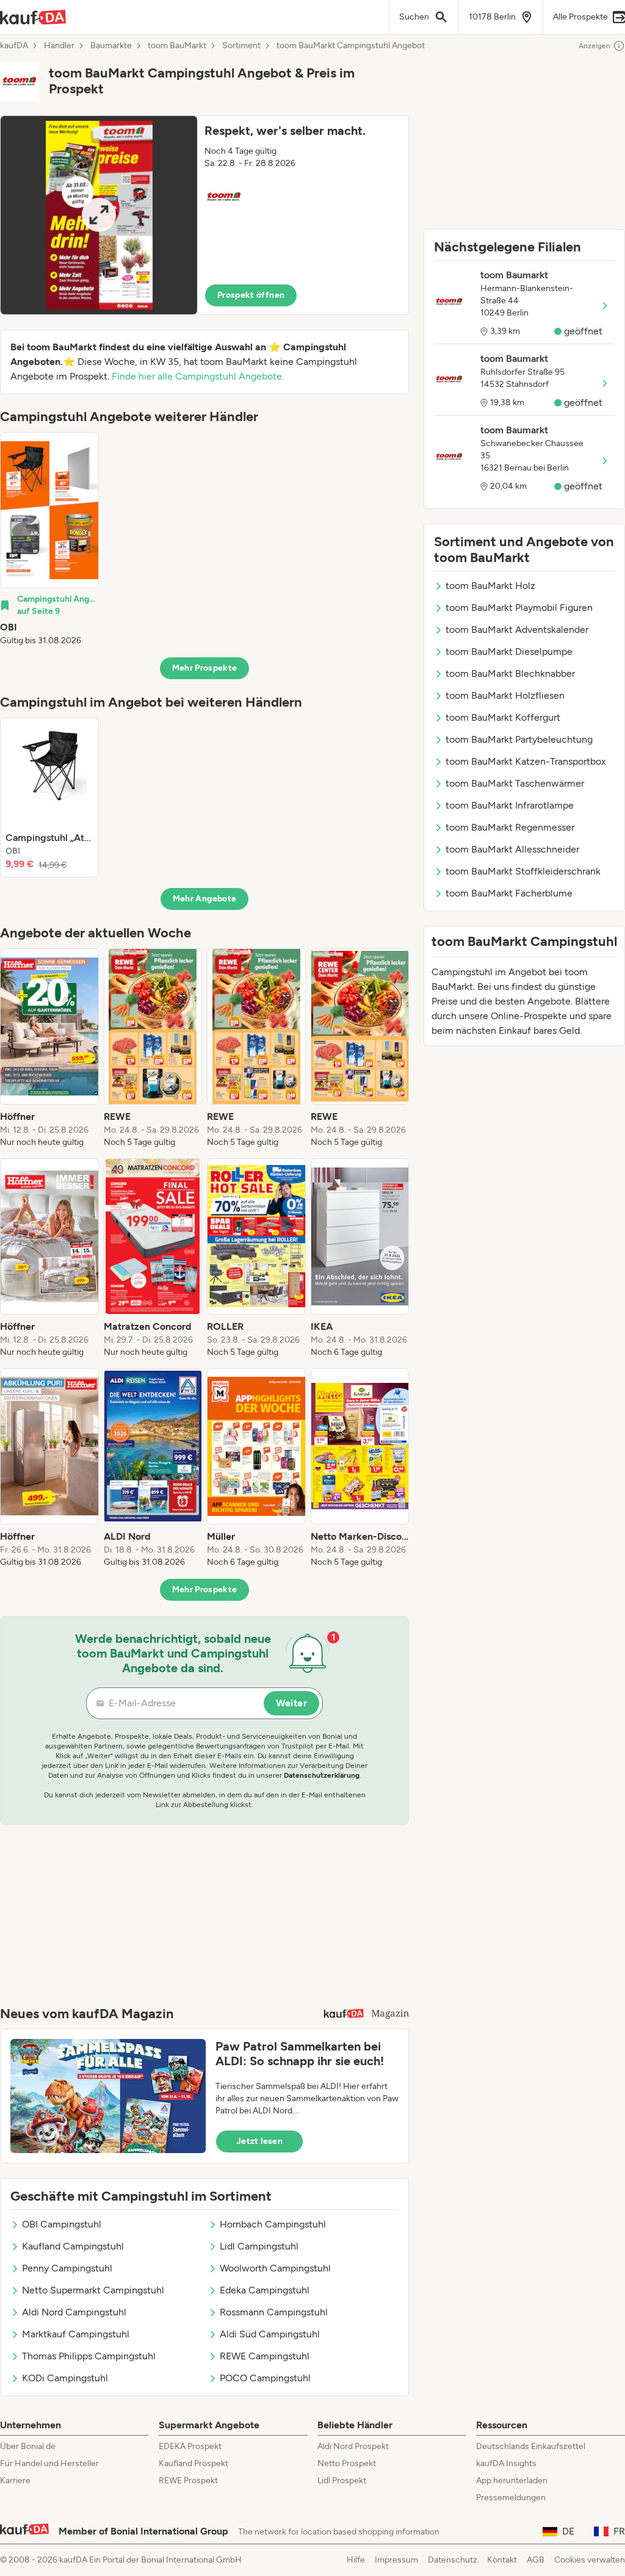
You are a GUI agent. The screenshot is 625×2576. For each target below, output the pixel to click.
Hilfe (356, 2560)
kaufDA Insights (506, 2463)
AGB (536, 2560)
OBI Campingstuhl (62, 2224)
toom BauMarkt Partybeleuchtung (519, 739)
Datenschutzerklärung (322, 1775)
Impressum (396, 2560)
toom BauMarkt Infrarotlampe (510, 805)
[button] (204, 215)
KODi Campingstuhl (65, 2378)
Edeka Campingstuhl (265, 2290)
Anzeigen (594, 46)
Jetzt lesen (259, 2141)
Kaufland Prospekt (193, 2463)
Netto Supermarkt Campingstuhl (93, 2290)
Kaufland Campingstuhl (73, 2246)
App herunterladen (512, 2480)
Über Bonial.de (28, 2446)
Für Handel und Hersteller (49, 2463)
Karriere (15, 2480)
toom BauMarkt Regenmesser (510, 827)
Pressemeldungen (511, 2498)
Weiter (291, 1703)
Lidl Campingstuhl (259, 2246)
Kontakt (502, 2560)
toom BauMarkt (177, 46)
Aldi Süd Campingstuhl (270, 2334)
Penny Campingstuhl (67, 2268)
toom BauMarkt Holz (490, 586)
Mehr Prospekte (205, 668)
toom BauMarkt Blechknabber (510, 673)
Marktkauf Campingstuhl (76, 2334)
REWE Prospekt (188, 2480)
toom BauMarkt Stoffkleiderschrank (523, 871)
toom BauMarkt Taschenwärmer (515, 783)
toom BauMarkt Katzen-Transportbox (526, 761)
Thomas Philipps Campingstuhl (89, 2356)
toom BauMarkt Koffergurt (503, 717)
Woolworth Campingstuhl (275, 2268)
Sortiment (241, 46)
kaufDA (14, 46)
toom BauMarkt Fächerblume (509, 893)
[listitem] (49, 539)
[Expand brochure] (99, 215)
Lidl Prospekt (342, 2480)
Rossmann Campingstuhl (274, 2312)
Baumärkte (111, 46)
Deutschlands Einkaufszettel (531, 2446)
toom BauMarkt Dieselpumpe (509, 651)
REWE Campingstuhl (265, 2356)
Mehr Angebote (205, 899)
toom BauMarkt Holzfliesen (505, 695)
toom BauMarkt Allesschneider (512, 849)
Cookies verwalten (590, 2560)
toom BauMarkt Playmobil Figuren (519, 608)
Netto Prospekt (347, 2463)
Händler (59, 46)
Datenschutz (453, 2560)
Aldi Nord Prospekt (353, 2446)
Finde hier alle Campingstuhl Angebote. (198, 376)
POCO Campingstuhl (265, 2378)
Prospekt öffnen (251, 295)
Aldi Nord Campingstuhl (74, 2312)
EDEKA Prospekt (190, 2446)
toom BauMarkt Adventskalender (517, 630)
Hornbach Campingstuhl (273, 2224)
